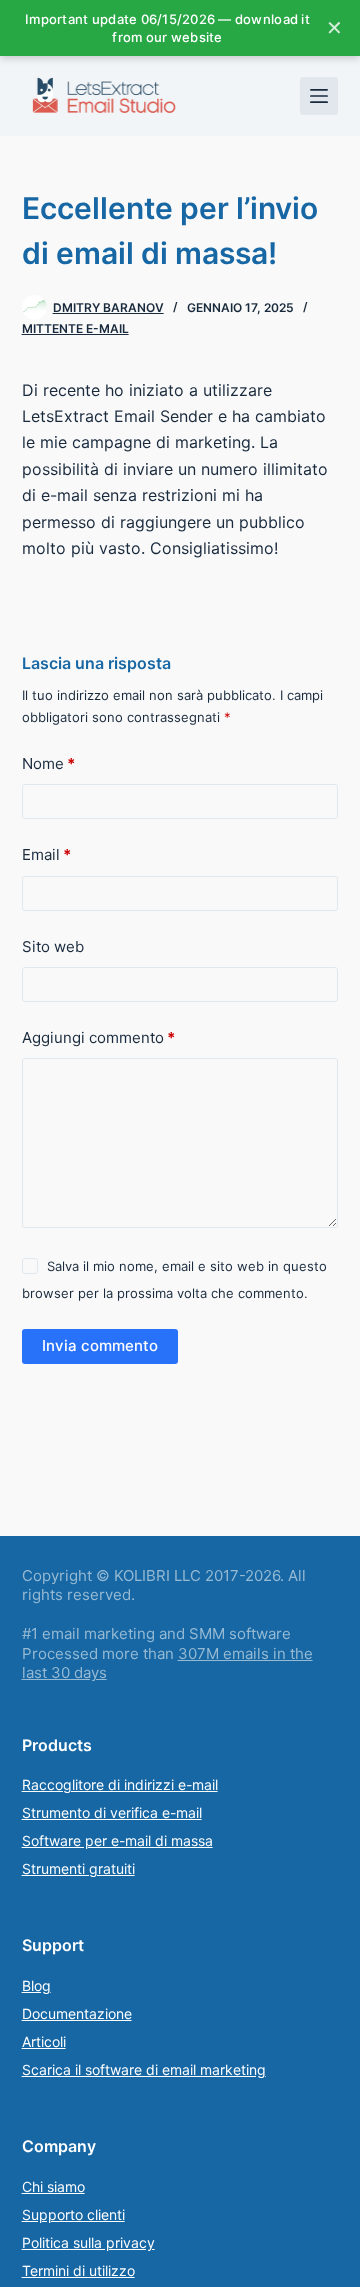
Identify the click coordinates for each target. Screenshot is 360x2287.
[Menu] (319, 96)
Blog (36, 1985)
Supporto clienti (73, 2214)
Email (46, 854)
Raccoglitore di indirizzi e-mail (120, 1784)
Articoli (44, 2041)
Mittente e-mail (75, 328)
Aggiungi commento (98, 1037)
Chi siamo (53, 2186)
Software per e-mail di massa (117, 1840)
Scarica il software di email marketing (144, 2069)
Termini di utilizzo (78, 2270)
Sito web (53, 946)
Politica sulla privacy (88, 2242)
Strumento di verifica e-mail (112, 1812)
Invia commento (100, 1345)
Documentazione (77, 2013)
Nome (48, 763)
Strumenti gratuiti (78, 1868)
